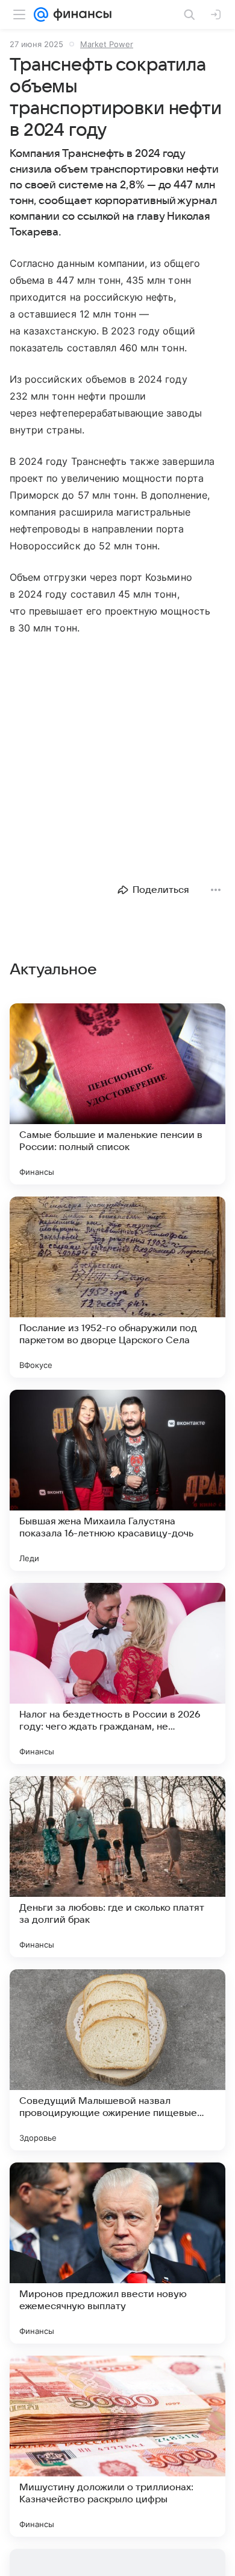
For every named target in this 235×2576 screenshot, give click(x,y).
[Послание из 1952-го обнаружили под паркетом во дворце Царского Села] (117, 1287)
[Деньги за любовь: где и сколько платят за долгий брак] (117, 1867)
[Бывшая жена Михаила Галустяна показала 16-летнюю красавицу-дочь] (117, 1480)
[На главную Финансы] (80, 14)
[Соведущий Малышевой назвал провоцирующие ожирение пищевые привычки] (117, 2060)
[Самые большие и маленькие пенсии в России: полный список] (117, 1094)
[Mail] (41, 14)
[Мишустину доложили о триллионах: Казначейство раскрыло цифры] (117, 2446)
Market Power (107, 44)
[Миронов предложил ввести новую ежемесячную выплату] (117, 2253)
